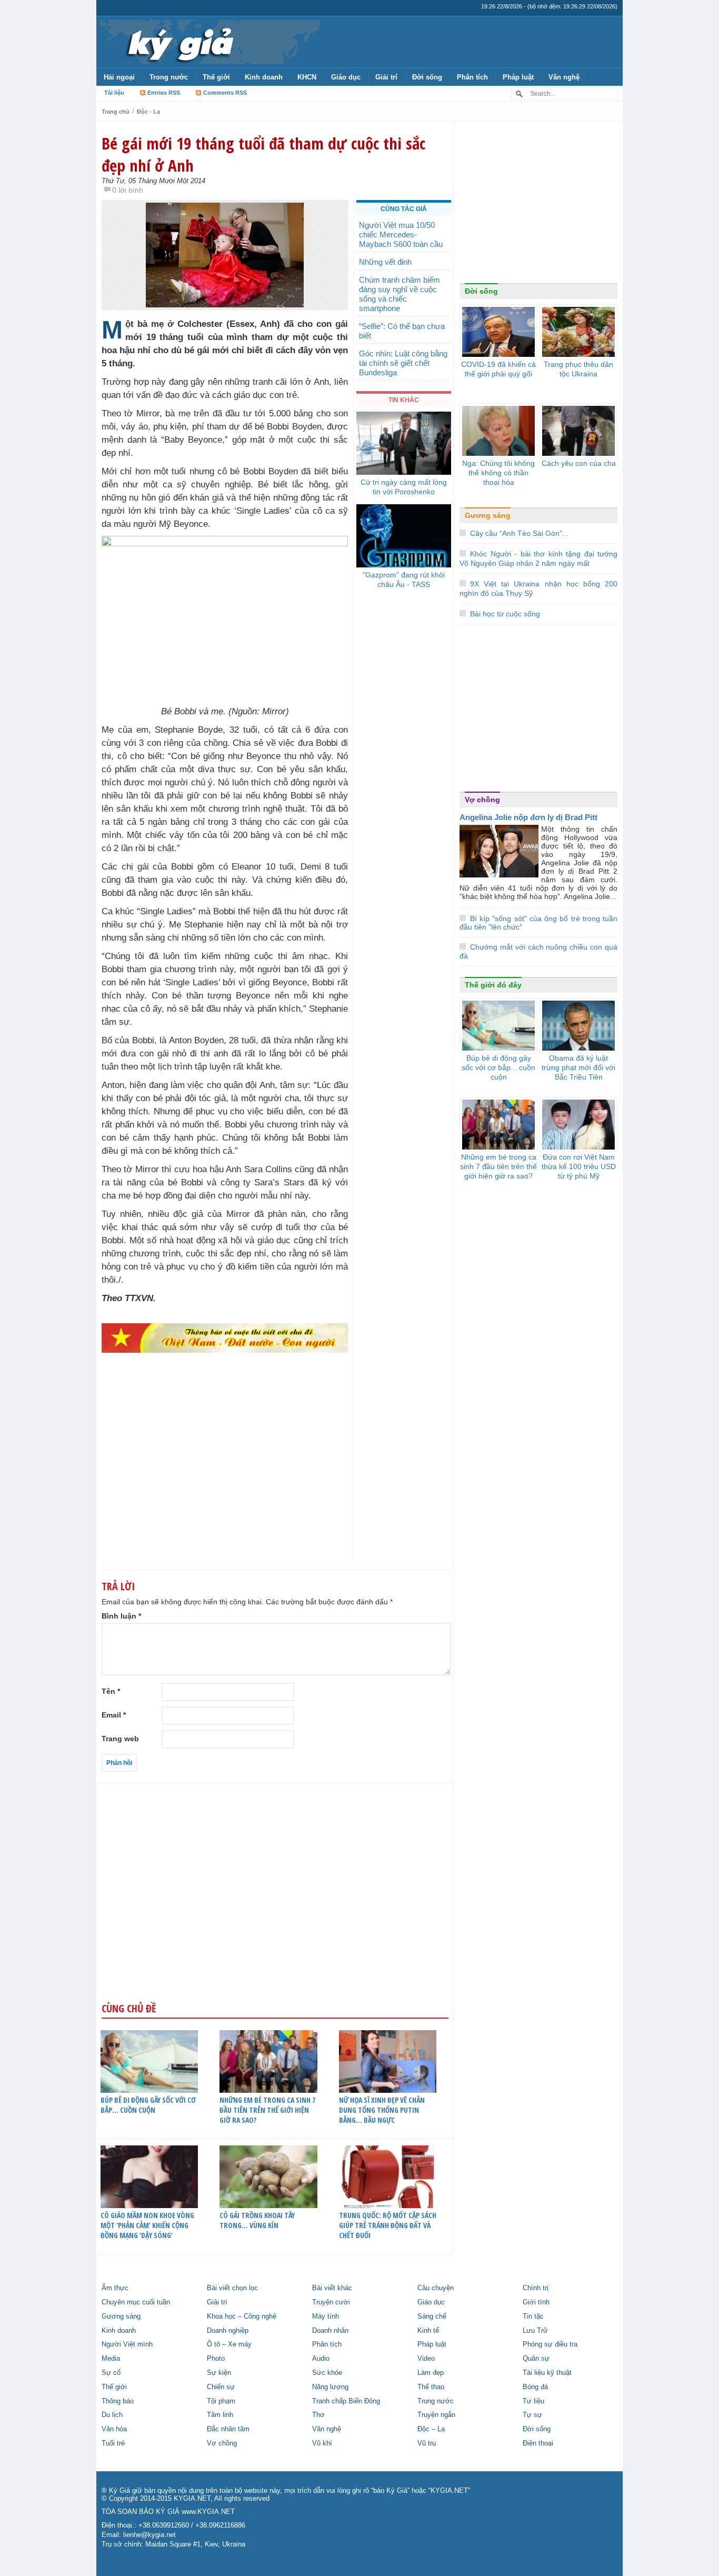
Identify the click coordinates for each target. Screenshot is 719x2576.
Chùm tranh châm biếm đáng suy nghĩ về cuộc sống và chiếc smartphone (400, 294)
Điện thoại (538, 2443)
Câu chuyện (436, 2288)
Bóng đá (535, 2387)
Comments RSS (225, 93)
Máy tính (326, 2317)
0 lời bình (128, 190)
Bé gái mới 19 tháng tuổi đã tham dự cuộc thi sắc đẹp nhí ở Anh (263, 154)
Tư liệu (533, 2401)
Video (426, 2359)
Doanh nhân (330, 2331)
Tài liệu (114, 93)
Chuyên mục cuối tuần (136, 2302)
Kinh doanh (264, 77)
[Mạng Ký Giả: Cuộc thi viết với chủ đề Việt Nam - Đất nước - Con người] (225, 1337)
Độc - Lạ (148, 112)
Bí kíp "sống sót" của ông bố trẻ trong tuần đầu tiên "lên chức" (538, 923)
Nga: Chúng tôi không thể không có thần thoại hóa (498, 473)
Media (111, 2359)
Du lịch (112, 2415)
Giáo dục (346, 77)
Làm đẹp (431, 2373)
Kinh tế (428, 2331)
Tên (111, 1691)
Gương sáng (488, 515)
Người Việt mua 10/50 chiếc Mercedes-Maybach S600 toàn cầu (401, 234)
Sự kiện (219, 2373)
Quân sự (536, 2359)
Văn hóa (114, 2429)
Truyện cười (331, 2302)
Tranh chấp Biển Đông (346, 2401)
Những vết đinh (385, 262)
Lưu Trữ (535, 2331)
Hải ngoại (119, 77)
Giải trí (386, 77)
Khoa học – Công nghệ (242, 2317)
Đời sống (427, 77)
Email (114, 1715)
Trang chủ (116, 112)
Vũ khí (322, 2443)
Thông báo (118, 2401)
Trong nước (169, 77)
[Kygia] (179, 42)
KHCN (307, 77)
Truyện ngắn (436, 2415)
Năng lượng (330, 2387)
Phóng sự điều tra (550, 2344)
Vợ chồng (482, 800)
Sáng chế (432, 2317)
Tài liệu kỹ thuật (547, 2373)
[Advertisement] (225, 1476)
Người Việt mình (127, 2344)
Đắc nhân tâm (228, 2429)
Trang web (120, 1739)
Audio (321, 2359)
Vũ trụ (427, 2443)
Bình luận (121, 1616)
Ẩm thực (115, 2288)
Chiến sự (221, 2387)
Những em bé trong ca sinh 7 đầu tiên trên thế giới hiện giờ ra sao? (267, 2110)
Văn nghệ (564, 77)
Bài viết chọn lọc (232, 2288)
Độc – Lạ (431, 2429)
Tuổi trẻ (113, 2443)
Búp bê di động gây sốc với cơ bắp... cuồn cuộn (498, 1067)
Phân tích (472, 77)
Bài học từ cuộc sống (505, 614)
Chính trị (536, 2288)
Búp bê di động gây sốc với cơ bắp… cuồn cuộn (148, 2105)
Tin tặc (533, 2317)
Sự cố (111, 2373)
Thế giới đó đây (493, 985)
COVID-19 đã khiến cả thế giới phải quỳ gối (498, 369)
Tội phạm (221, 2401)
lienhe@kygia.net (149, 2535)
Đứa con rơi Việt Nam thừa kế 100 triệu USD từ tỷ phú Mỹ (579, 1166)
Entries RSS (164, 93)
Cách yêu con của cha (579, 463)
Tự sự (532, 2415)
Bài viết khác (332, 2288)
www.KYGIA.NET (208, 2512)
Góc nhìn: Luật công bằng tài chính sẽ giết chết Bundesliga (403, 363)
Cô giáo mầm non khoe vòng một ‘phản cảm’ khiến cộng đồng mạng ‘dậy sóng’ (147, 2225)
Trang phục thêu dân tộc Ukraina (578, 369)
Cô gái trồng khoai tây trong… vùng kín (257, 2220)
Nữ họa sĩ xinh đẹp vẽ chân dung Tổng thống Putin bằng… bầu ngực (382, 2110)
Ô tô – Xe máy (229, 2344)
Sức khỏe (327, 2373)
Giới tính (536, 2302)
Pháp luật (518, 77)
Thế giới (216, 77)
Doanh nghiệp (228, 2331)
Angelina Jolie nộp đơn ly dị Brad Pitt (528, 817)
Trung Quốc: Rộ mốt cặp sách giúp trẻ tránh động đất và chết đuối (388, 2225)
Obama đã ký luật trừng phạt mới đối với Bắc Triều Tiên (578, 1067)
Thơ (318, 2415)
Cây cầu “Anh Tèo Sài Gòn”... (519, 533)
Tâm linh (220, 2415)
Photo (216, 2359)
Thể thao (431, 2387)
